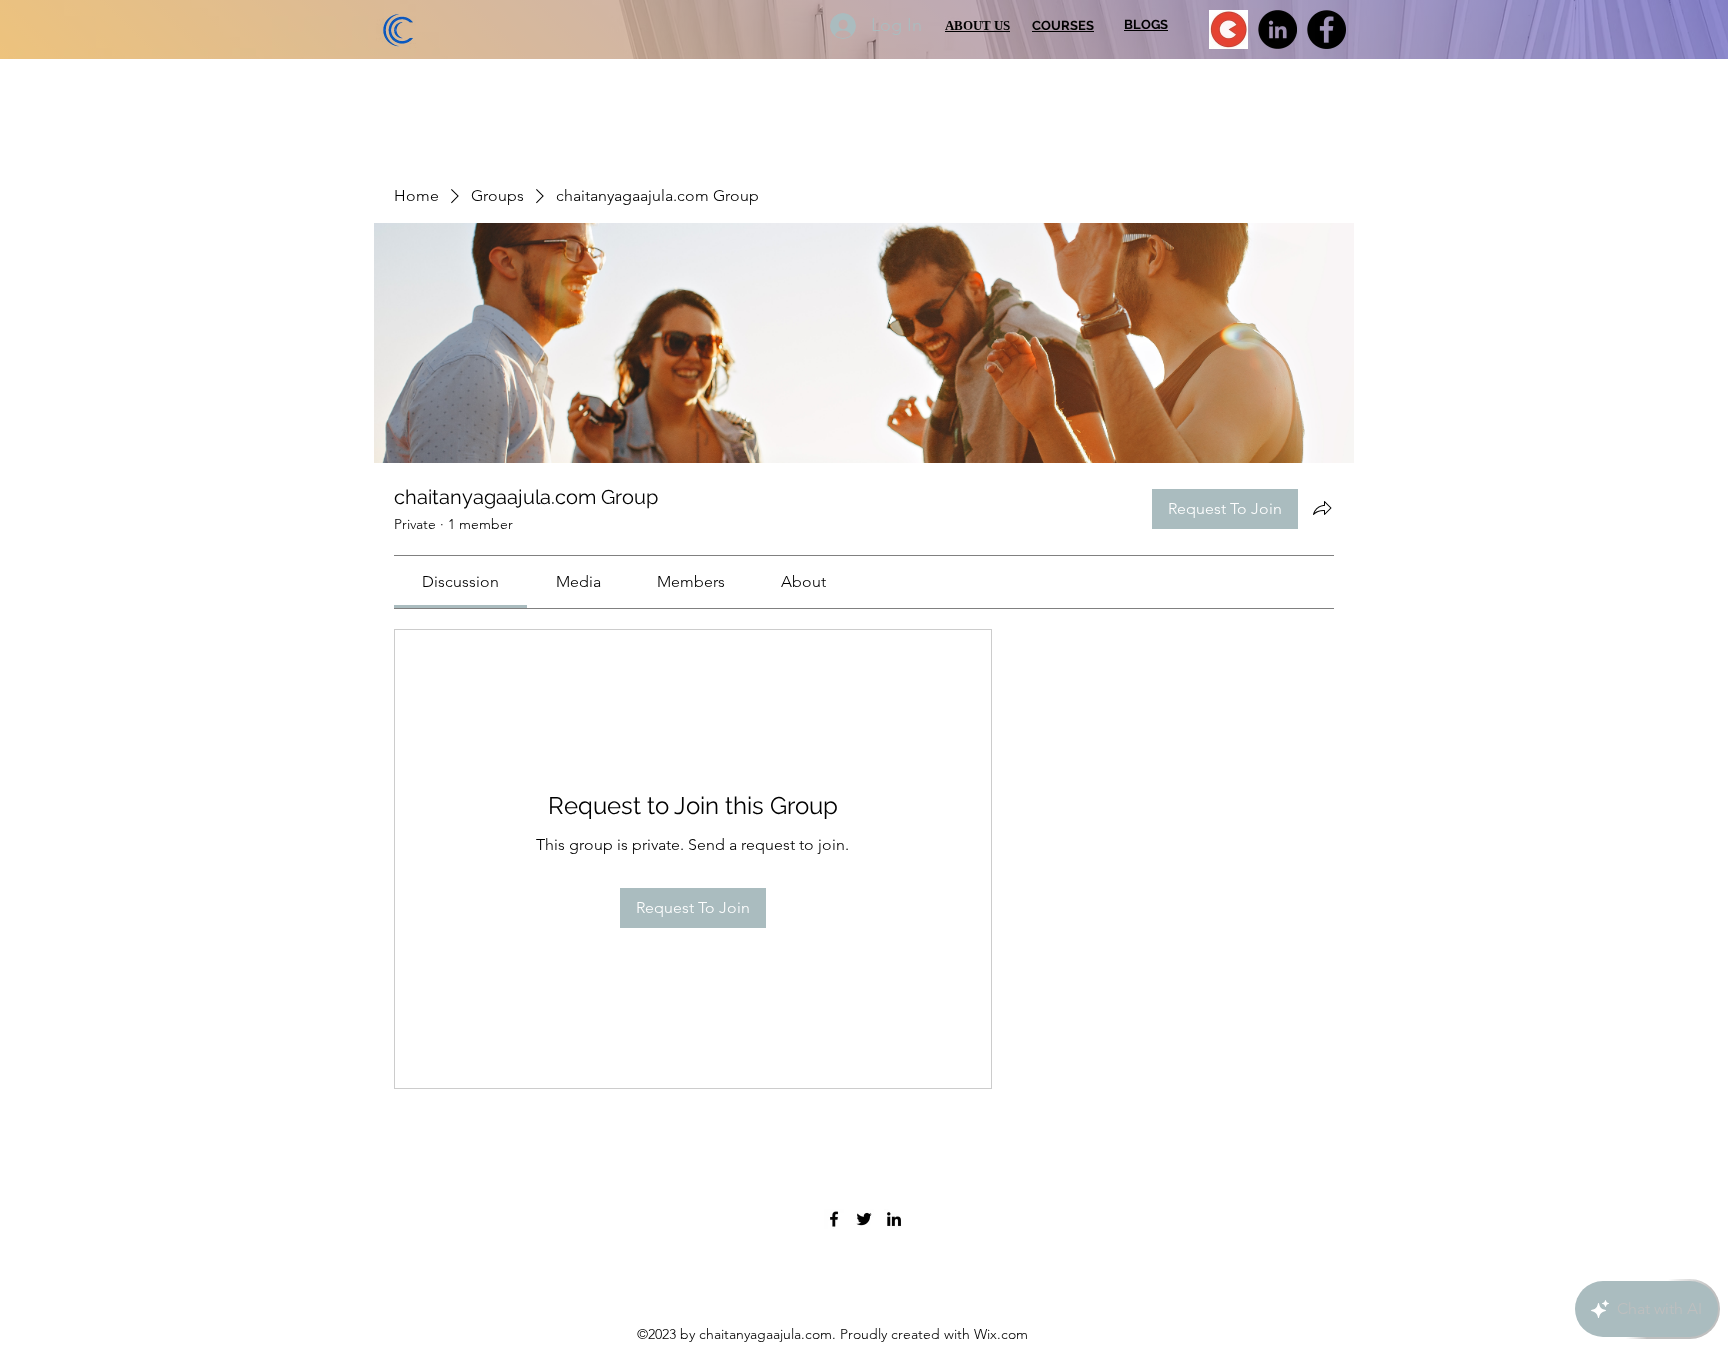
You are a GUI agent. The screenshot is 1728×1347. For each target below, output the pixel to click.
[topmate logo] (1228, 29)
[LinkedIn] (1277, 29)
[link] (460, 581)
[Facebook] (1326, 29)
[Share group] (1322, 508)
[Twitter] (864, 1219)
